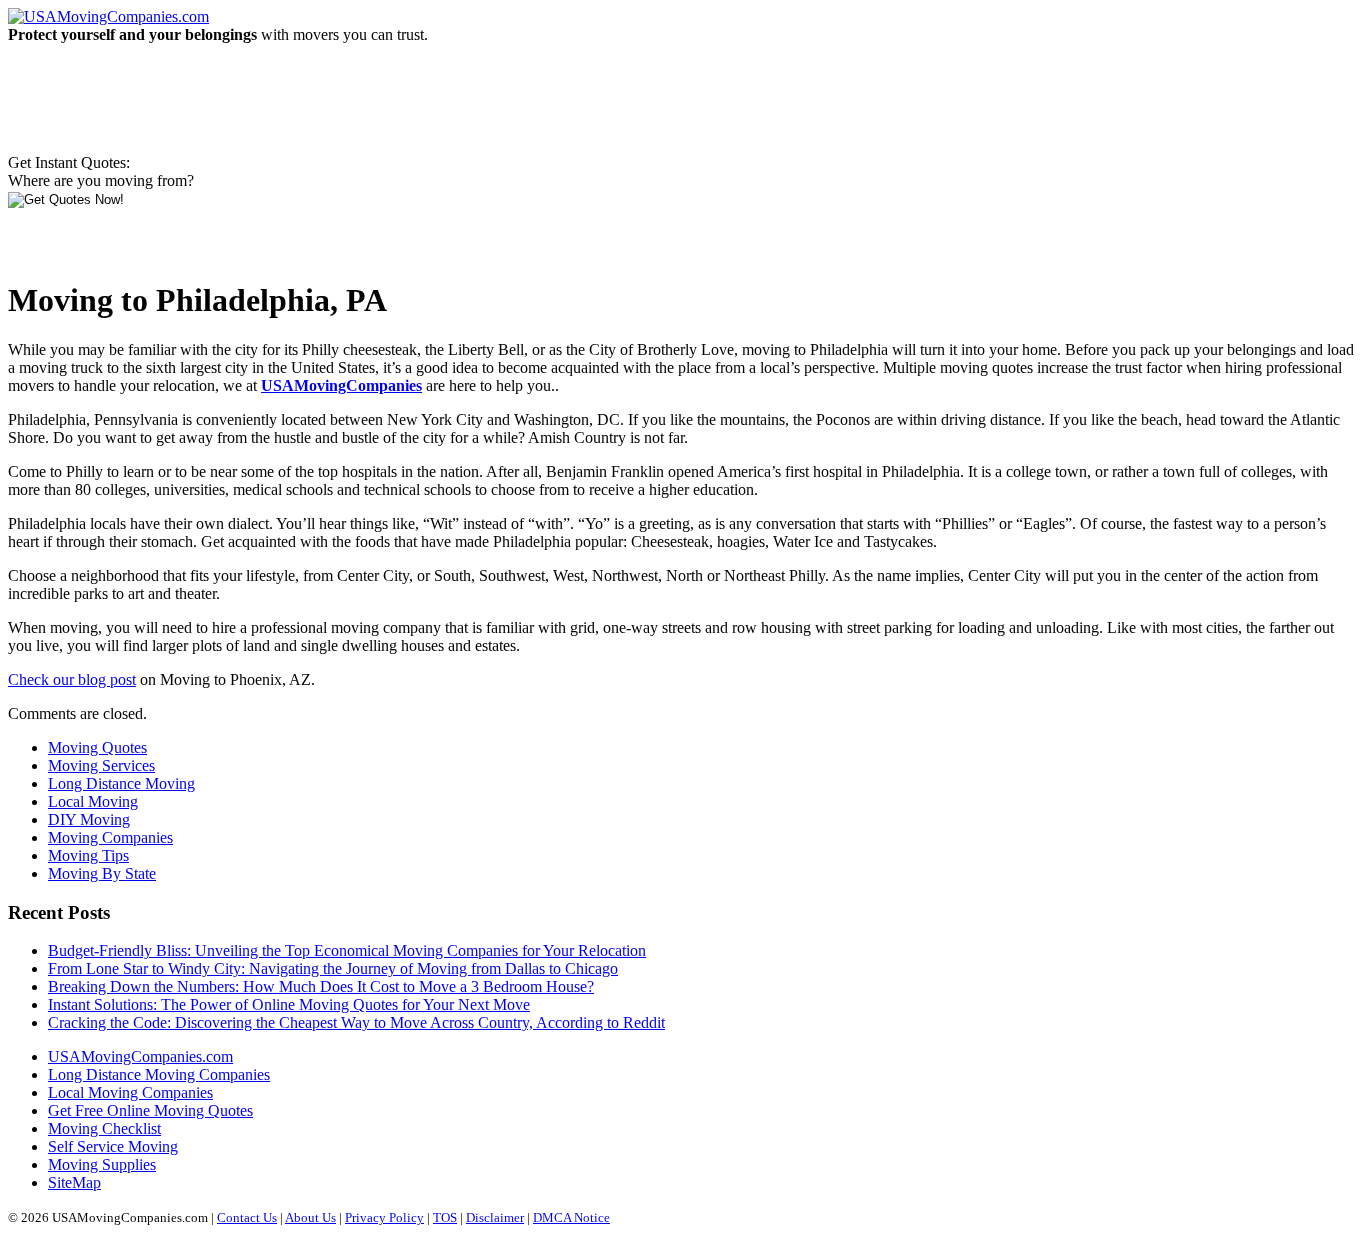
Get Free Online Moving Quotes (150, 1110)
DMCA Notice (571, 1217)
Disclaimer (495, 1217)
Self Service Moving (113, 1146)
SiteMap (74, 1182)
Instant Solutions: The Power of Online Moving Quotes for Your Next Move (289, 1004)
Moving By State (102, 873)
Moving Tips (88, 855)
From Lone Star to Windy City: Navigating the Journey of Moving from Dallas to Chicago (333, 968)
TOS (445, 1217)
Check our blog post (72, 679)
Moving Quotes (97, 747)
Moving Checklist (104, 1128)
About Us (310, 1217)
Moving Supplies (102, 1164)
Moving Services (101, 765)
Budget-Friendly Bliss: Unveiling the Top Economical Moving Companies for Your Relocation (347, 950)
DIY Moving (89, 819)
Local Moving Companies (130, 1092)
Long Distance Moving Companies (159, 1074)
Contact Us (247, 1217)
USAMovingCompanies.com (140, 1056)
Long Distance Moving (121, 783)
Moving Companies (110, 837)
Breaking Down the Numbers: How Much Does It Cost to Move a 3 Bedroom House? (321, 986)
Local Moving (93, 801)
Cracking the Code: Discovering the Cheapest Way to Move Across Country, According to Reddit (356, 1022)
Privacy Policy (384, 1217)
